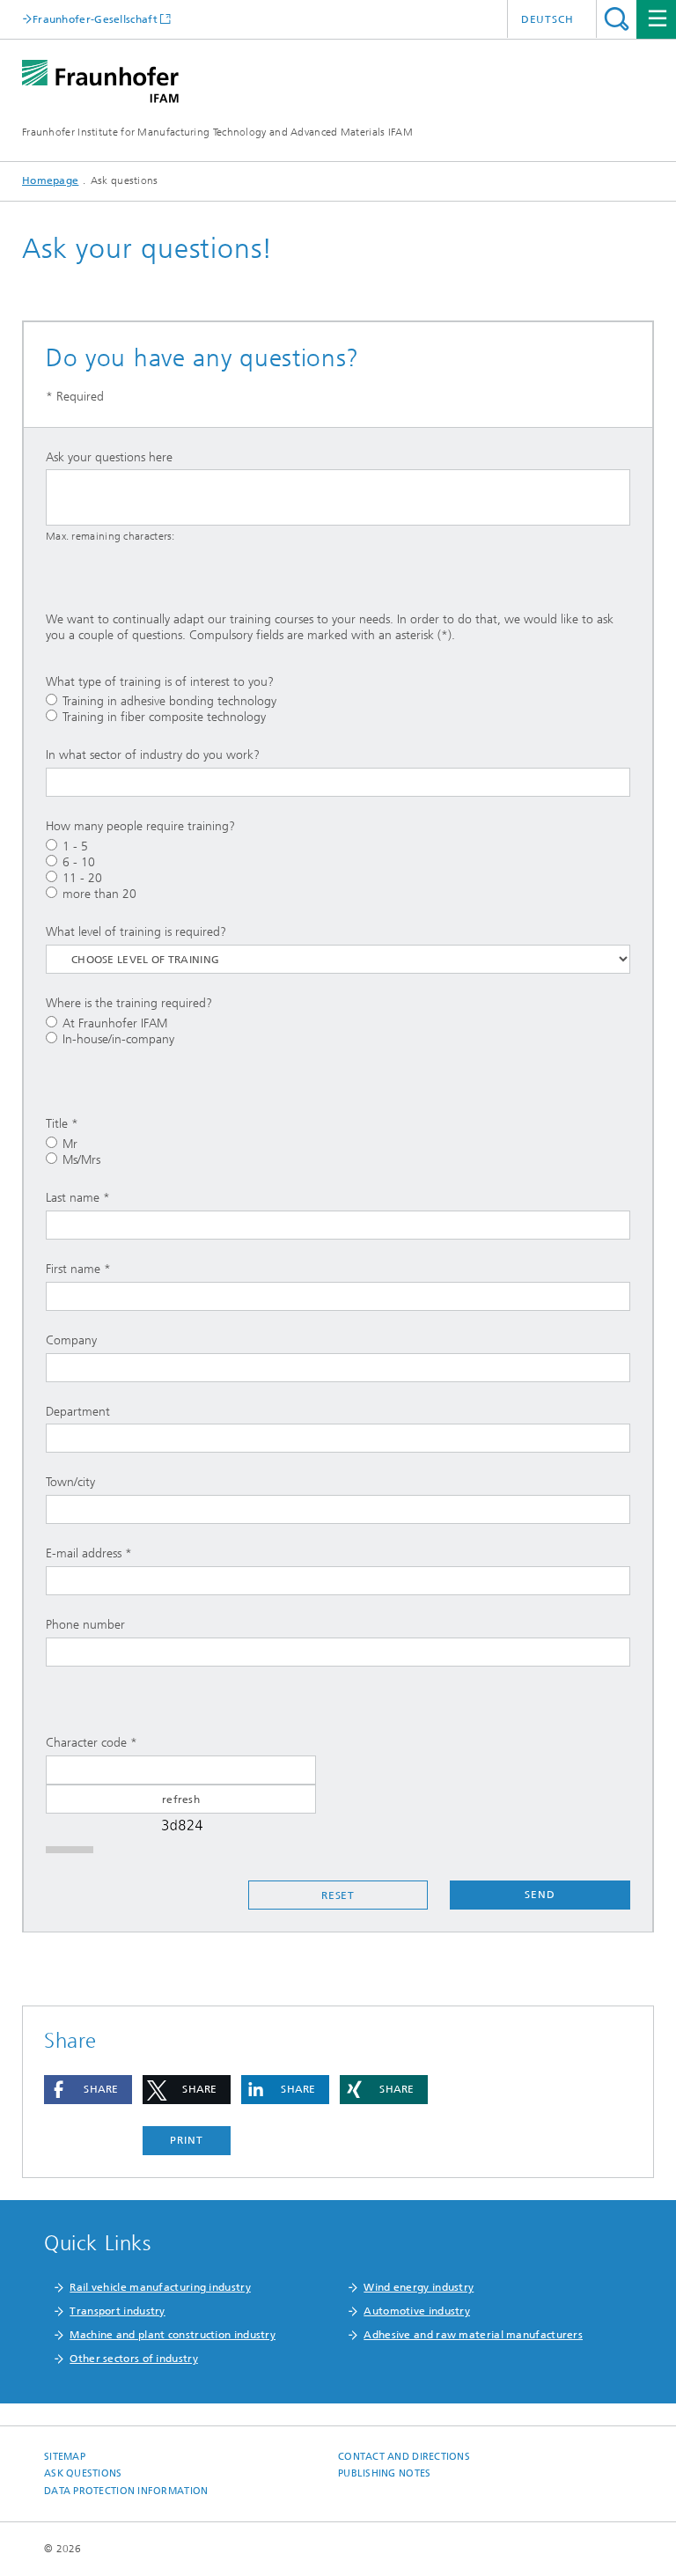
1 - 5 (75, 846)
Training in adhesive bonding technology (169, 701)
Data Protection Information (126, 2491)
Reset (338, 1895)
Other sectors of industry (134, 2359)
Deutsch (547, 19)
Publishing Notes (384, 2473)
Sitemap (65, 2457)
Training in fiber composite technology (164, 717)
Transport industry (117, 2311)
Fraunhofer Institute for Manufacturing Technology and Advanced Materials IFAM (217, 132)
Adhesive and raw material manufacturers (473, 2335)
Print (187, 2140)
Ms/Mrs (81, 1160)
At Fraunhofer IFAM (115, 1023)
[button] (88, 2090)
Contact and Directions (404, 2457)
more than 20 (99, 894)
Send (540, 1895)
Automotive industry (417, 2311)
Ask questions (83, 2473)
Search (617, 19)
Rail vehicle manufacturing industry (160, 2287)
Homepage (50, 180)
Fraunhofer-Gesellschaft (95, 19)
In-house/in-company (118, 1039)
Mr (70, 1144)
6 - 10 (79, 862)
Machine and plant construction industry (173, 2335)
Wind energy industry (419, 2287)
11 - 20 (82, 878)
